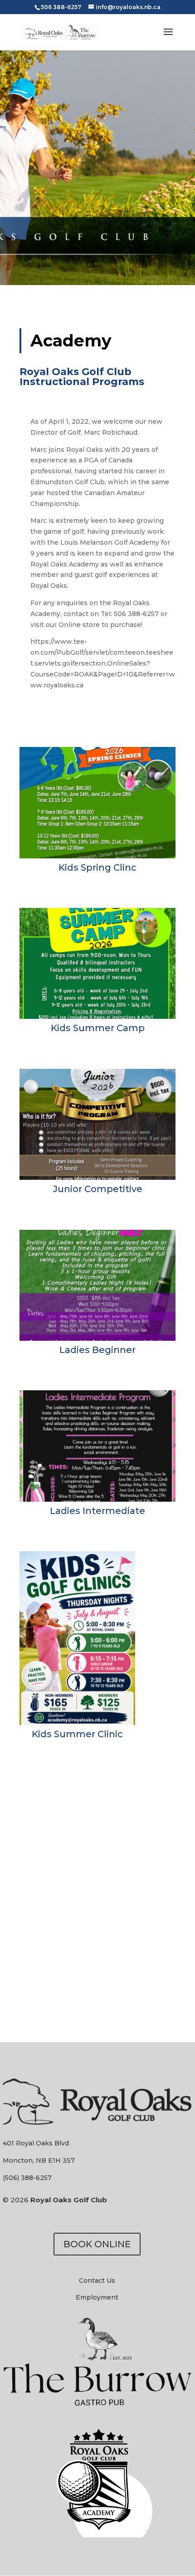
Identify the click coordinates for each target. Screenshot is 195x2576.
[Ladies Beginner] (97, 1338)
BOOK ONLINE (97, 2244)
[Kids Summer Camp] (97, 1017)
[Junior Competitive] (97, 1178)
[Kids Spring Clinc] (97, 856)
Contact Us (97, 2280)
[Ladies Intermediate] (97, 1499)
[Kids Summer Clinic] (77, 1723)
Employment (97, 2297)
